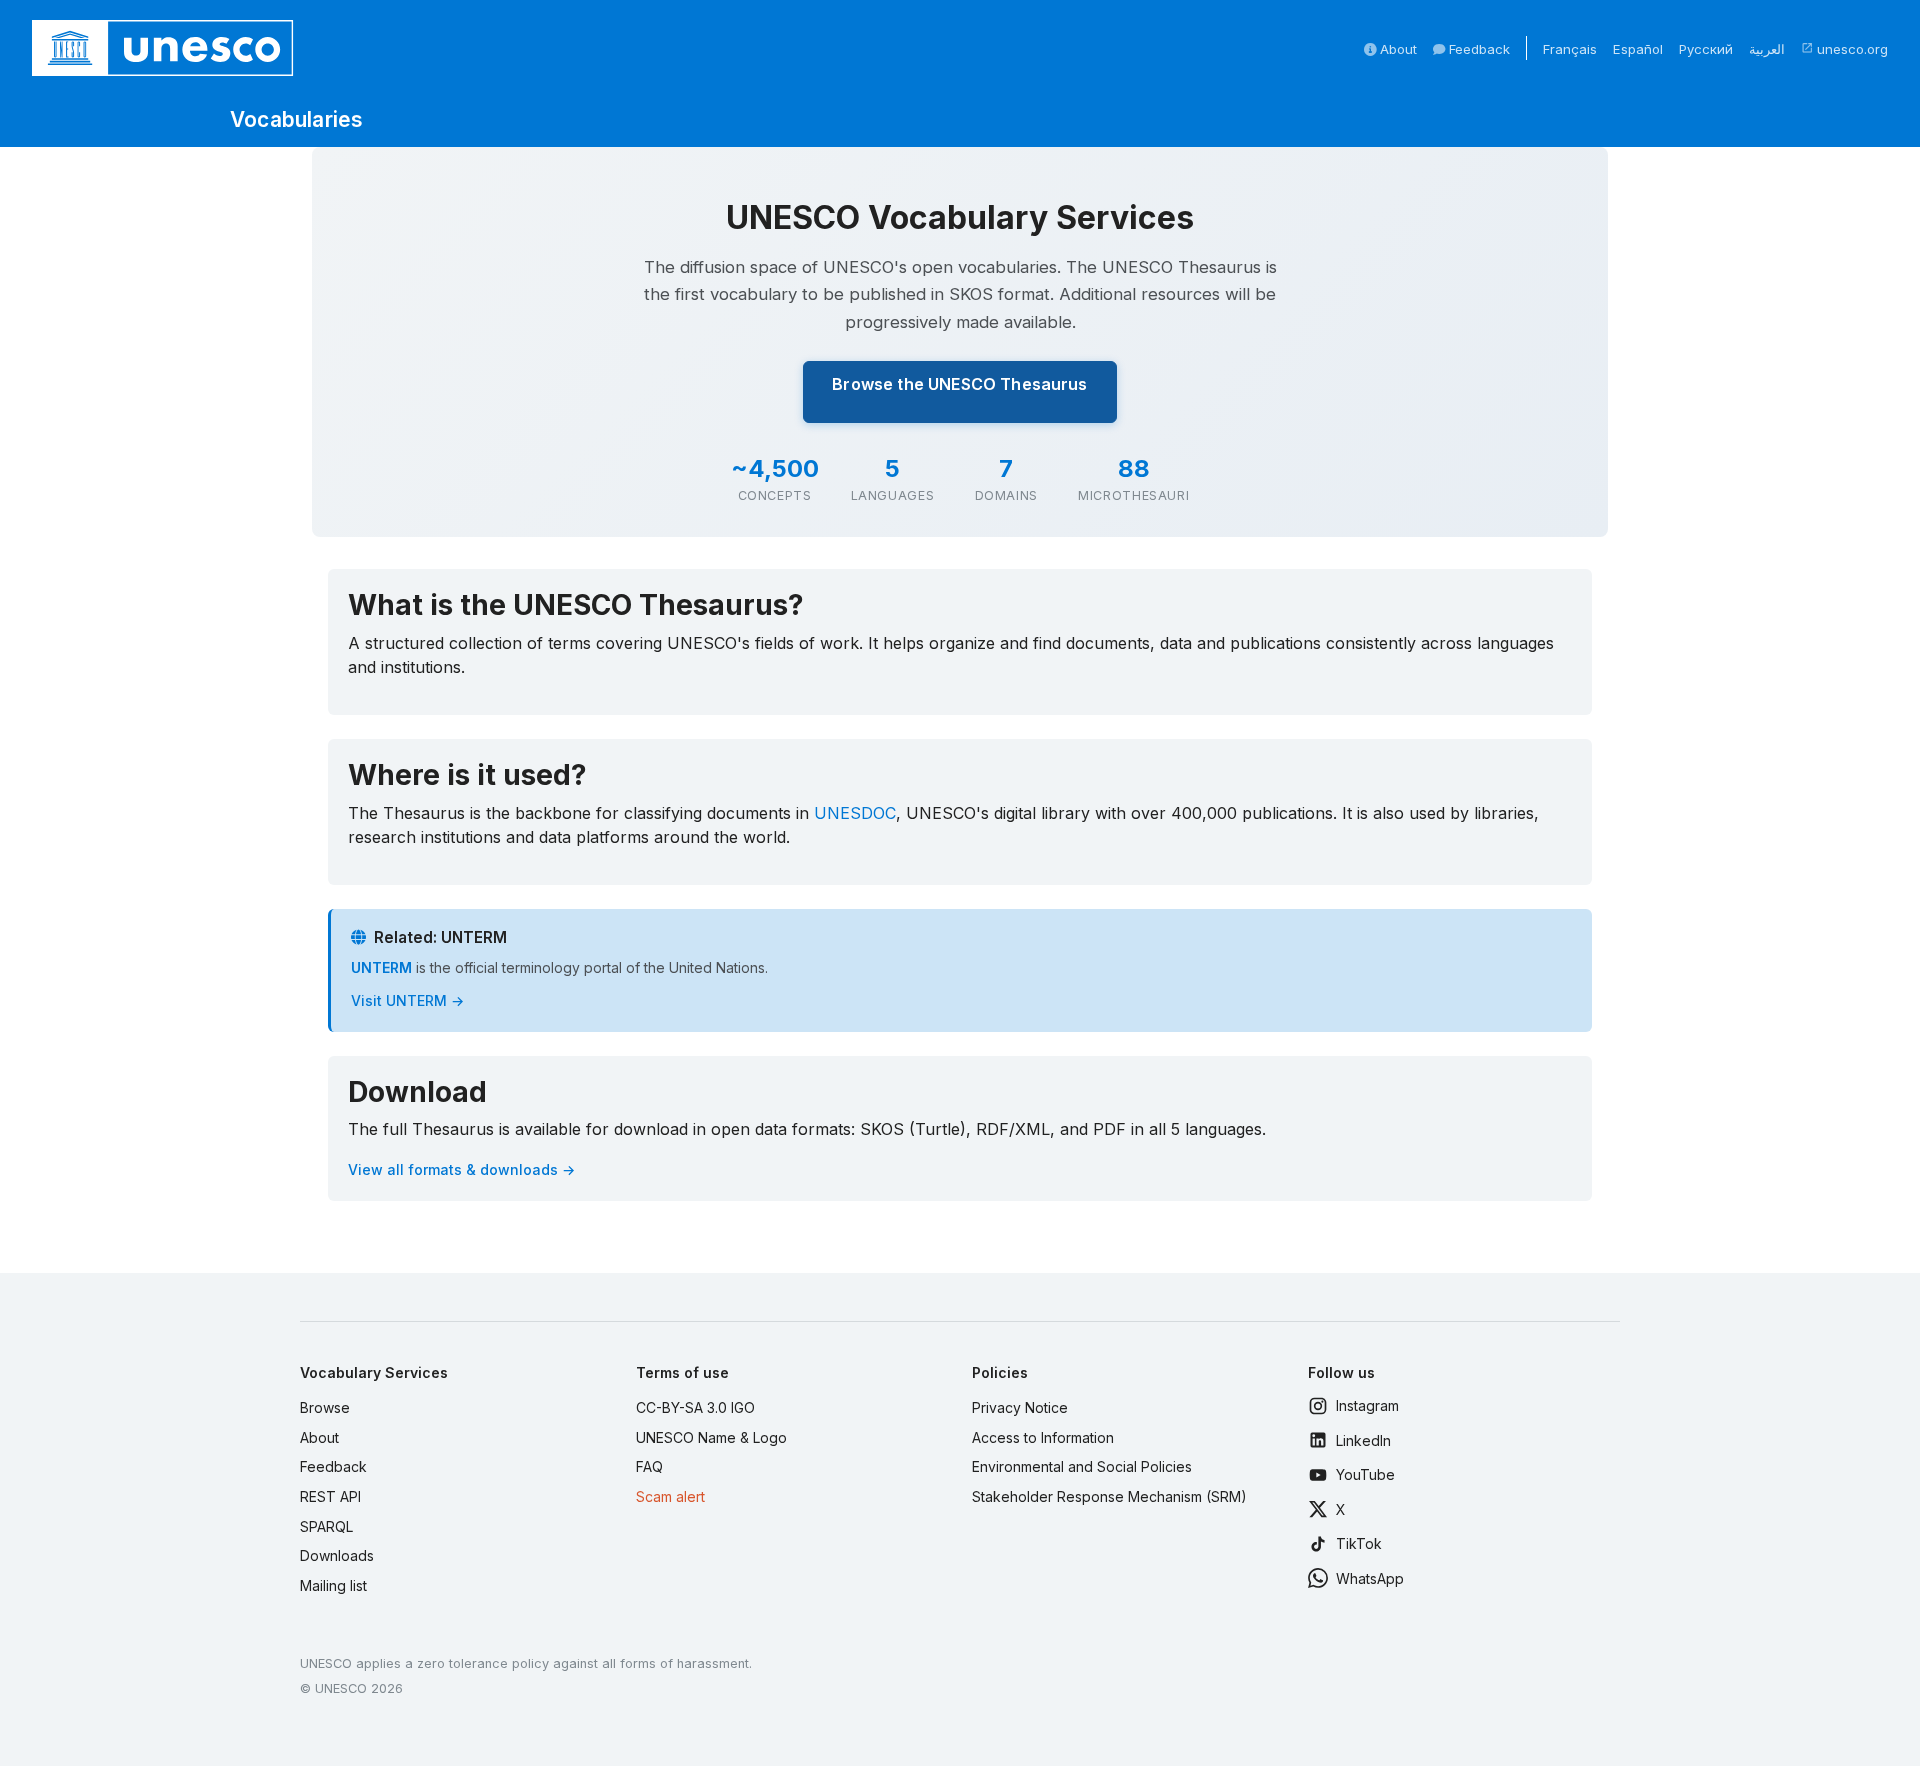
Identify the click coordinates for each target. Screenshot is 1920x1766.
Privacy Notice (1020, 1407)
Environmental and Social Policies (1082, 1466)
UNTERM (381, 967)
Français (1570, 49)
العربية (1767, 49)
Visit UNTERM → (407, 1000)
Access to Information (1043, 1437)
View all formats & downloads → (461, 1169)
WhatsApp (1370, 1578)
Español (1638, 49)
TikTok (1359, 1543)
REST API (330, 1496)
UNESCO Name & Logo (711, 1437)
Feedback (1477, 49)
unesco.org (1844, 49)
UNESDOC (855, 813)
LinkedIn (1363, 1440)
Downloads (337, 1555)
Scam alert (670, 1496)
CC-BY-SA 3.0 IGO (695, 1407)
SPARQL (326, 1526)
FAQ (649, 1466)
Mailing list (333, 1585)
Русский (1706, 49)
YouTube (1365, 1474)
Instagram (1367, 1405)
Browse (325, 1407)
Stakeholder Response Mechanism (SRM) (1109, 1496)
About (1396, 49)
